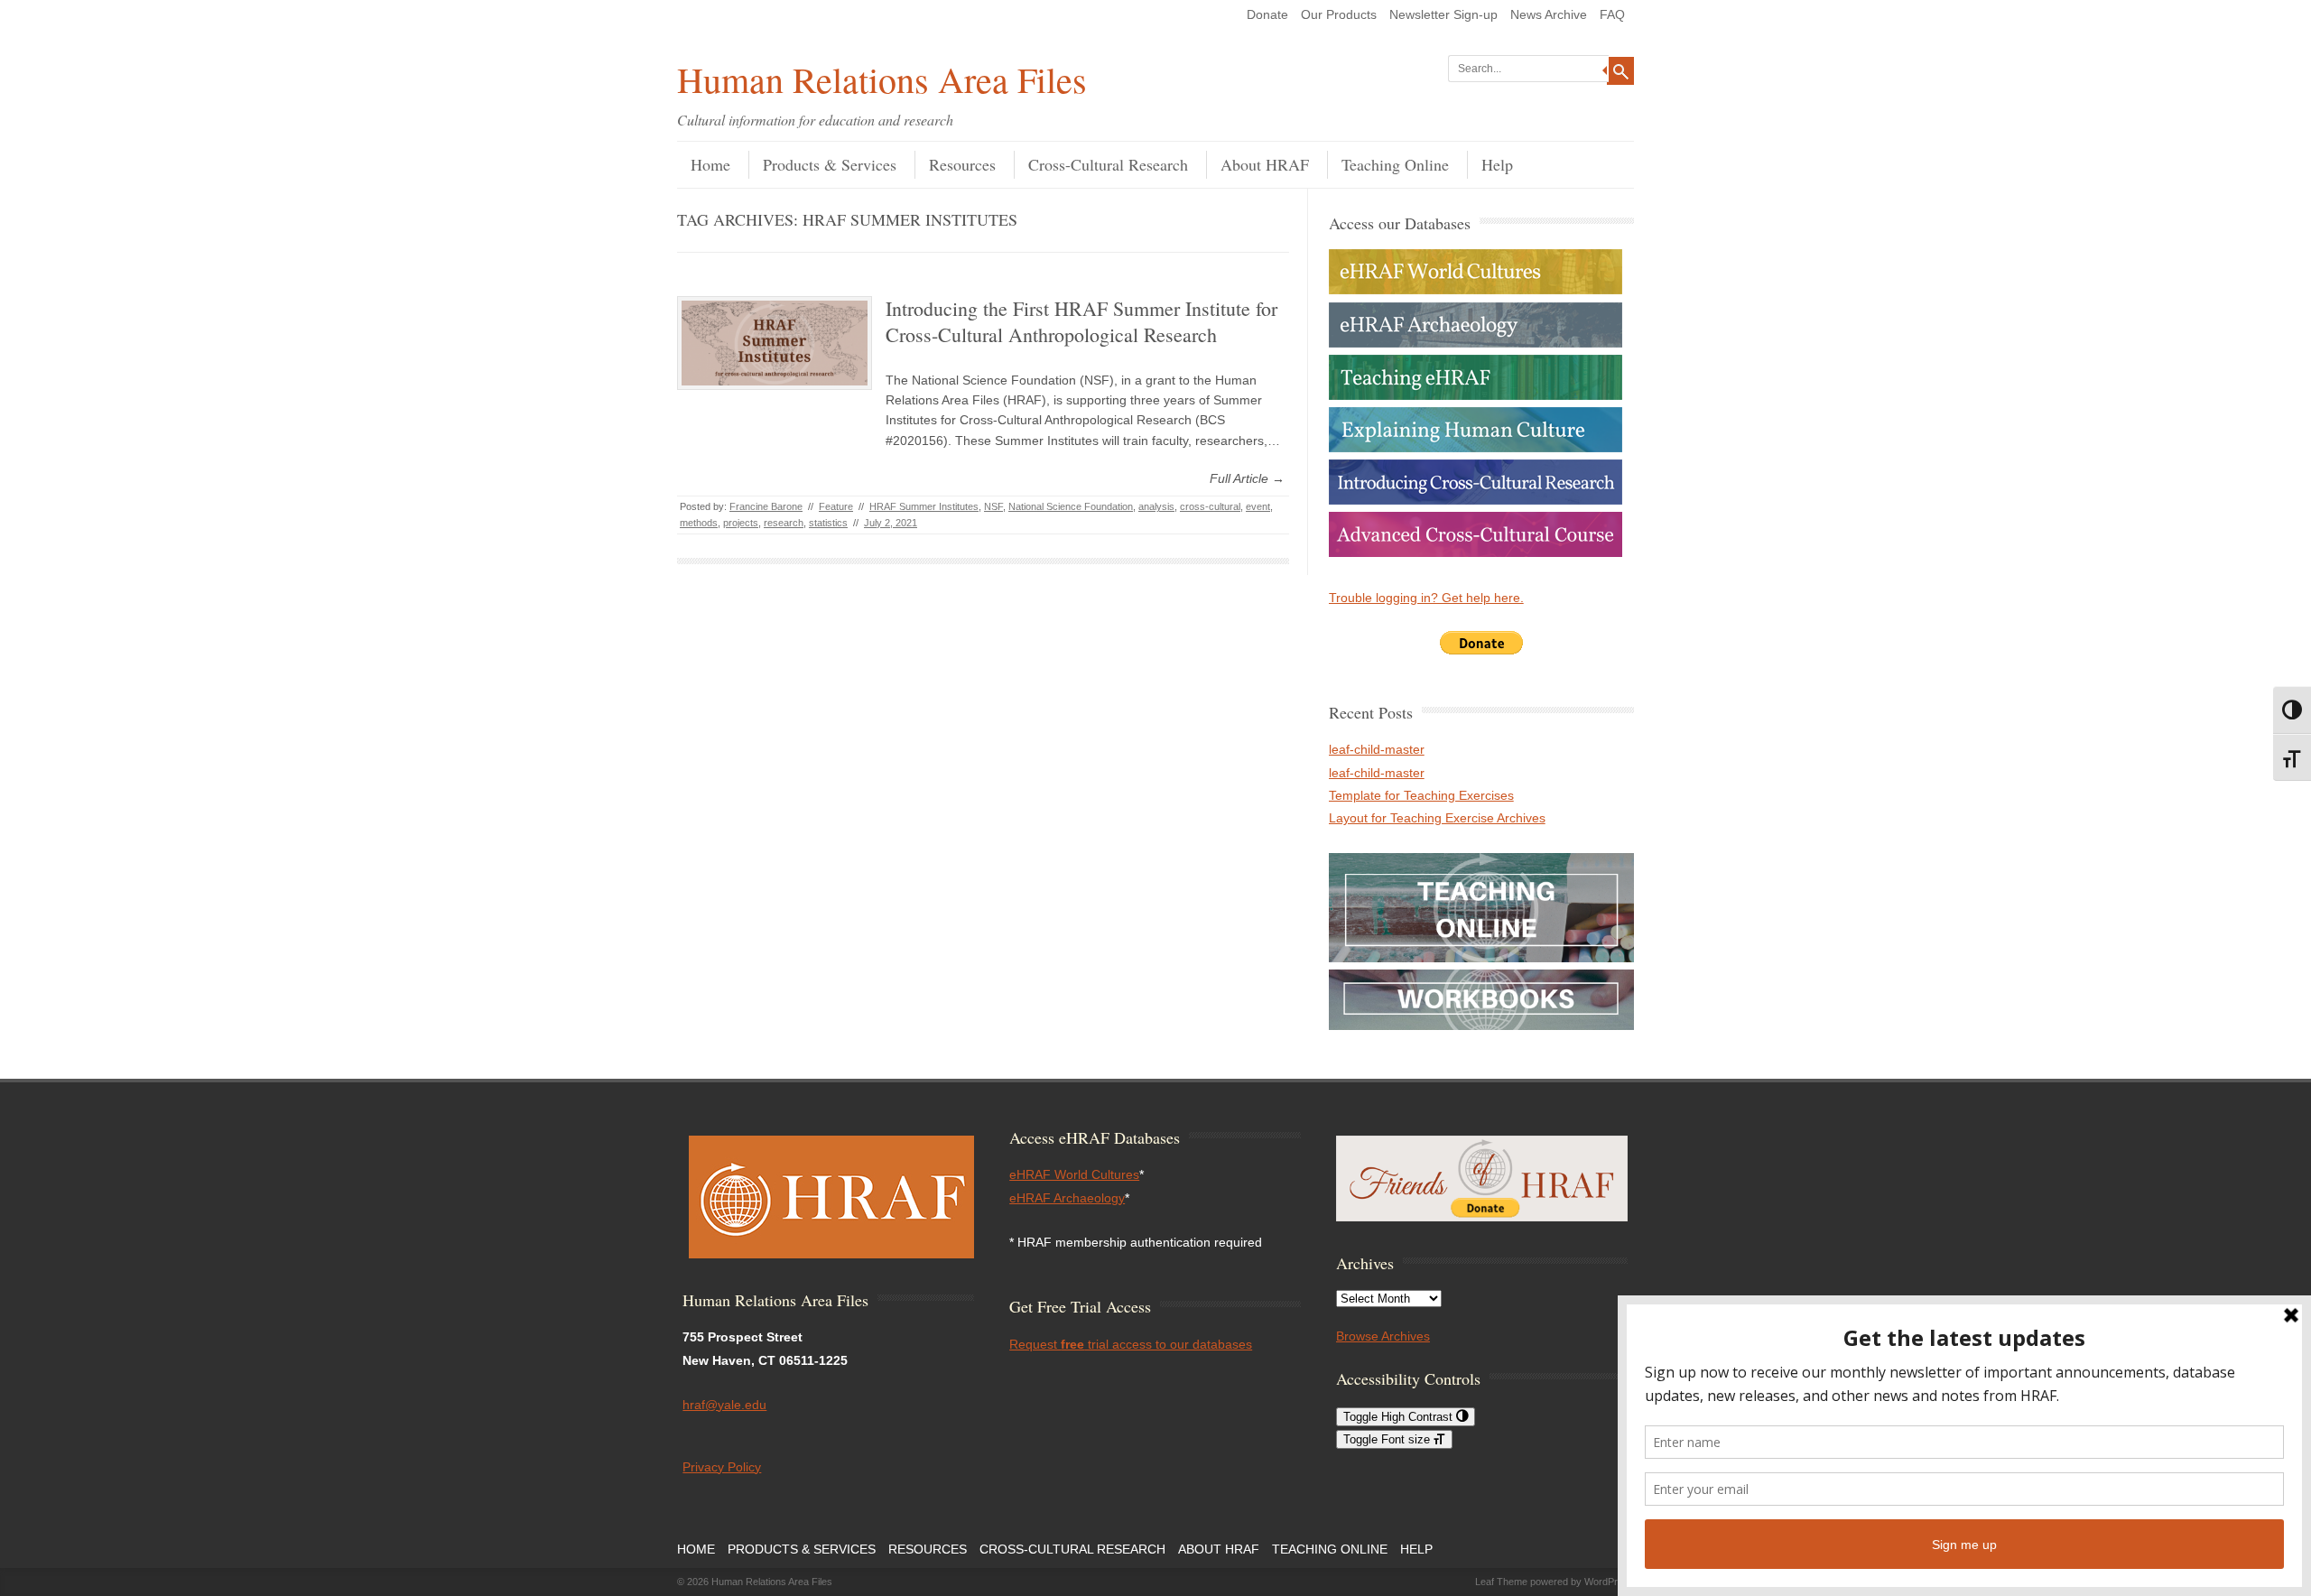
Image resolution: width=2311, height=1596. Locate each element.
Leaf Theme (1501, 1582)
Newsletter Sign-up (1443, 14)
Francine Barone (766, 506)
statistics (828, 523)
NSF (993, 506)
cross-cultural (1210, 506)
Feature (836, 506)
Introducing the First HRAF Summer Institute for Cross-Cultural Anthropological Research (1081, 321)
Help (1497, 164)
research (784, 523)
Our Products (1339, 14)
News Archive (1549, 14)
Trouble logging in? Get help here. (1426, 598)
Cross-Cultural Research (1108, 164)
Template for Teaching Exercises (1421, 795)
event (1258, 506)
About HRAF (1265, 164)
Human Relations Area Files (882, 79)
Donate (1267, 14)
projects (741, 523)
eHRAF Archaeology (1067, 1198)
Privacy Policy (722, 1467)
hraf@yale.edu (724, 1405)
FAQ (1612, 14)
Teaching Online (1395, 164)
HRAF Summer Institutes (924, 506)
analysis (1156, 506)
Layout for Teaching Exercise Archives (1437, 818)
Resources (962, 164)
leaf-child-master (1377, 749)
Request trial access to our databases (1131, 1344)
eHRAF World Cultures (1074, 1174)
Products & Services (830, 164)
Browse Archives (1383, 1336)
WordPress (1609, 1582)
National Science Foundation (1071, 506)
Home (710, 164)
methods (699, 523)
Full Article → (1247, 478)
